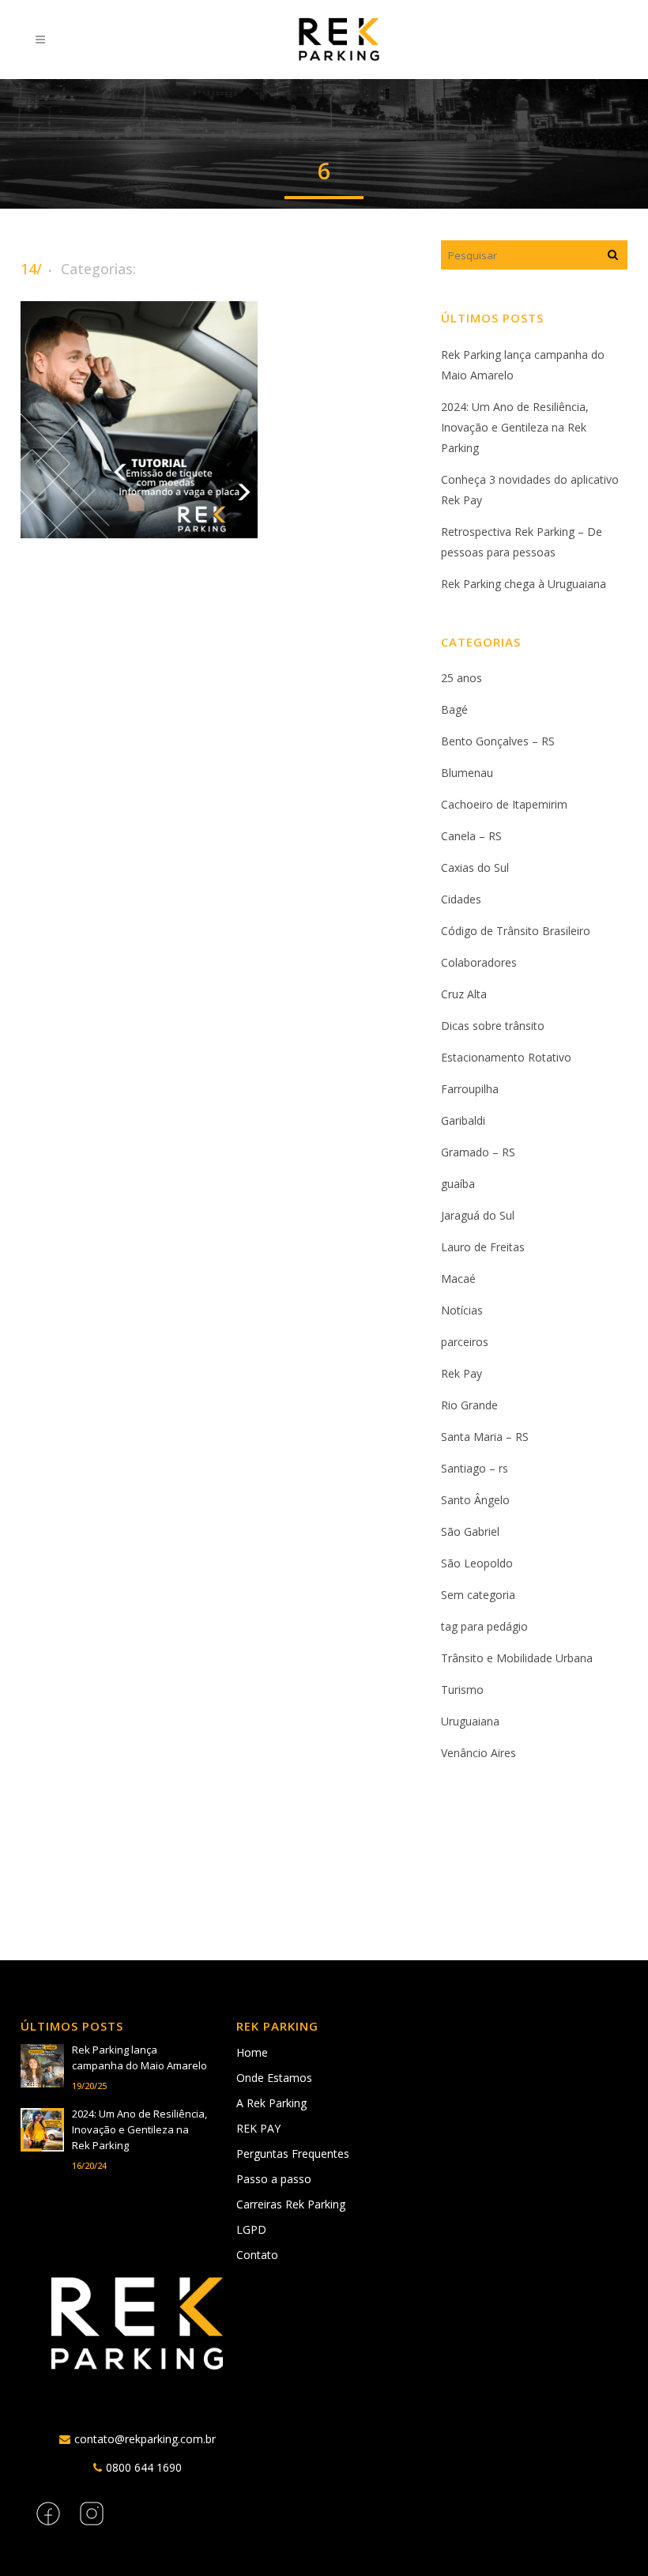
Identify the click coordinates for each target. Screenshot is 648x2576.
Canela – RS (471, 836)
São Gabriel (470, 1531)
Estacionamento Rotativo (506, 1057)
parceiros (465, 1342)
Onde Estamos (274, 2078)
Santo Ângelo (475, 1500)
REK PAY (258, 2128)
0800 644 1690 (144, 2467)
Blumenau (467, 773)
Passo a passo (274, 2179)
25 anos (462, 678)
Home (252, 2052)
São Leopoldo (477, 1563)
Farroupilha (470, 1089)
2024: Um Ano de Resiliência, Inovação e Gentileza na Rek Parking (515, 427)
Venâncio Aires (478, 1753)
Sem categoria (478, 1595)
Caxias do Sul (475, 867)
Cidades (461, 899)
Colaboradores (479, 962)
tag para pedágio (484, 1626)
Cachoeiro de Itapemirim (504, 804)
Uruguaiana (470, 1721)
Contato (257, 2255)
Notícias (462, 1310)
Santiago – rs (475, 1468)
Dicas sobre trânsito (493, 1026)
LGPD (251, 2229)
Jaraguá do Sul (478, 1215)
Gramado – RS (478, 1152)
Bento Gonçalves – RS (498, 741)
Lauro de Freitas (483, 1247)
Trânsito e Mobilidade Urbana (517, 1658)
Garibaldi (463, 1120)
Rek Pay (462, 1373)
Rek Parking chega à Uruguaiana (524, 584)
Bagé (454, 709)
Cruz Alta (464, 994)
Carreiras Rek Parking (291, 2204)
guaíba (458, 1184)
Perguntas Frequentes (293, 2154)
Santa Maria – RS (485, 1437)
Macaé (458, 1279)
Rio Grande (469, 1405)
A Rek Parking (271, 2103)
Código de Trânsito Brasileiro (516, 931)
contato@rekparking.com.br (145, 2439)
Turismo (462, 1690)
